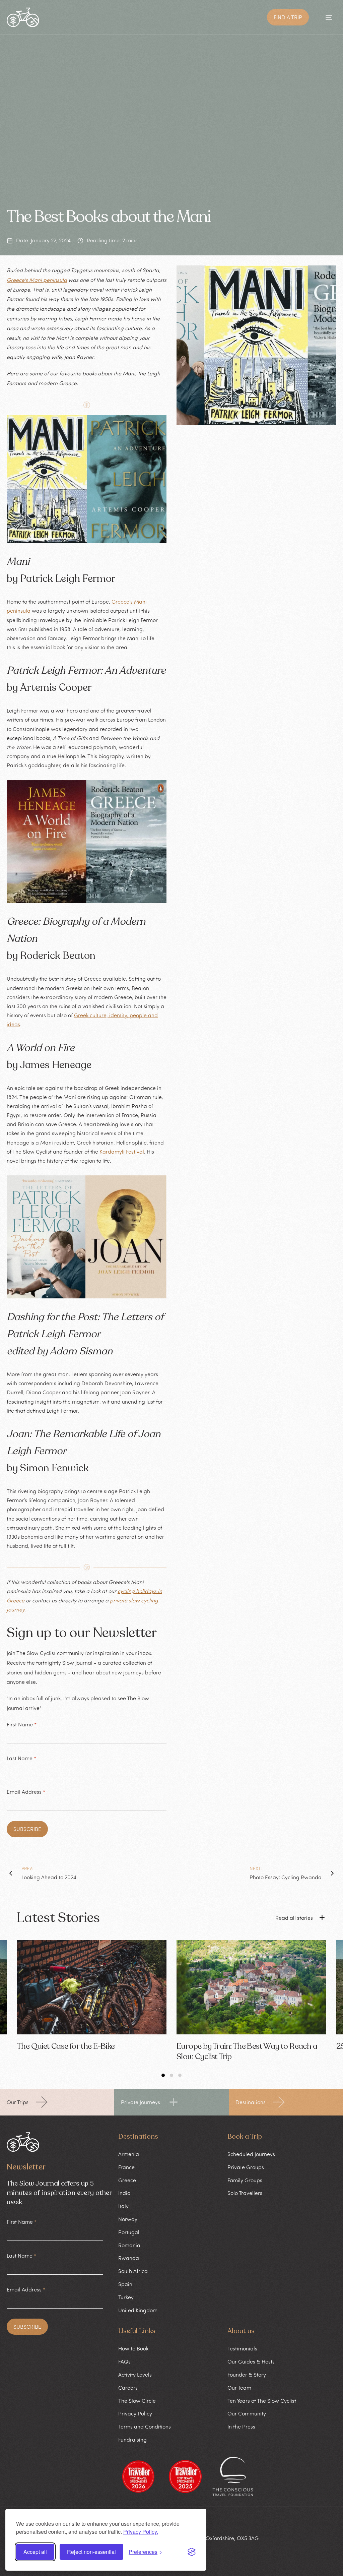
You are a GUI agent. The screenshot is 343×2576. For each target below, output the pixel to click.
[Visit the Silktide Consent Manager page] (192, 2552)
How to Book (133, 2348)
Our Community (247, 2413)
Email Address (26, 1792)
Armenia (129, 2154)
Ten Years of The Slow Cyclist (262, 2401)
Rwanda (129, 2258)
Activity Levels (135, 2375)
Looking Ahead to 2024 (49, 1877)
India (124, 2193)
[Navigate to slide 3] (180, 2075)
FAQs (124, 2362)
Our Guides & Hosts (251, 2362)
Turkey (126, 2297)
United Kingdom (138, 2310)
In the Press (241, 2427)
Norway (128, 2219)
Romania (129, 2245)
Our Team (239, 2388)
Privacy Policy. (141, 2532)
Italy (123, 2206)
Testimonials (242, 2348)
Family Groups (245, 2180)
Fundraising (132, 2440)
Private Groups (246, 2167)
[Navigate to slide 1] (163, 2075)
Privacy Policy (135, 2413)
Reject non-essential (91, 2552)
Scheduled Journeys (251, 2154)
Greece (127, 2180)
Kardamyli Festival (122, 1152)
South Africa (133, 2271)
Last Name (21, 1758)
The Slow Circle (137, 2401)
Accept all (35, 2552)
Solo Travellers (245, 2193)
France (126, 2167)
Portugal (129, 2232)
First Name (22, 1724)
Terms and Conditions (145, 2427)
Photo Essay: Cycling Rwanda (286, 1877)
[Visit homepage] (23, 17)
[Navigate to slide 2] (171, 2075)
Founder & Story (247, 2375)
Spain (125, 2284)
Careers (128, 2388)
